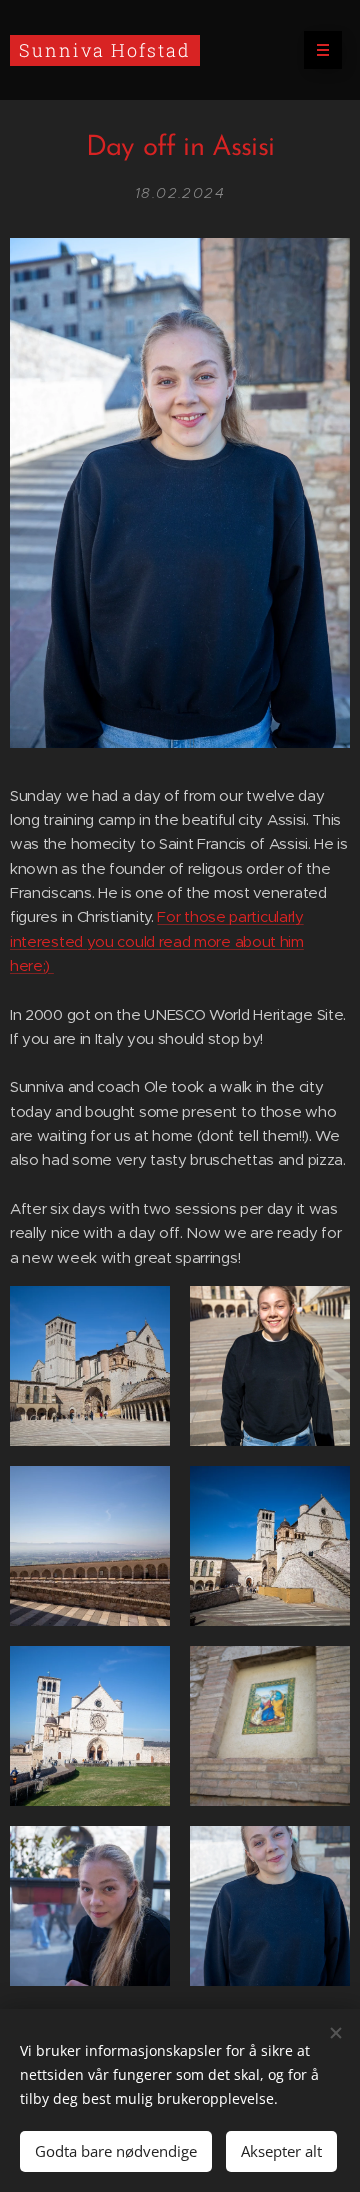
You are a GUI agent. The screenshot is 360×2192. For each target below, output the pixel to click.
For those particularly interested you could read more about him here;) (157, 941)
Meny (323, 50)
